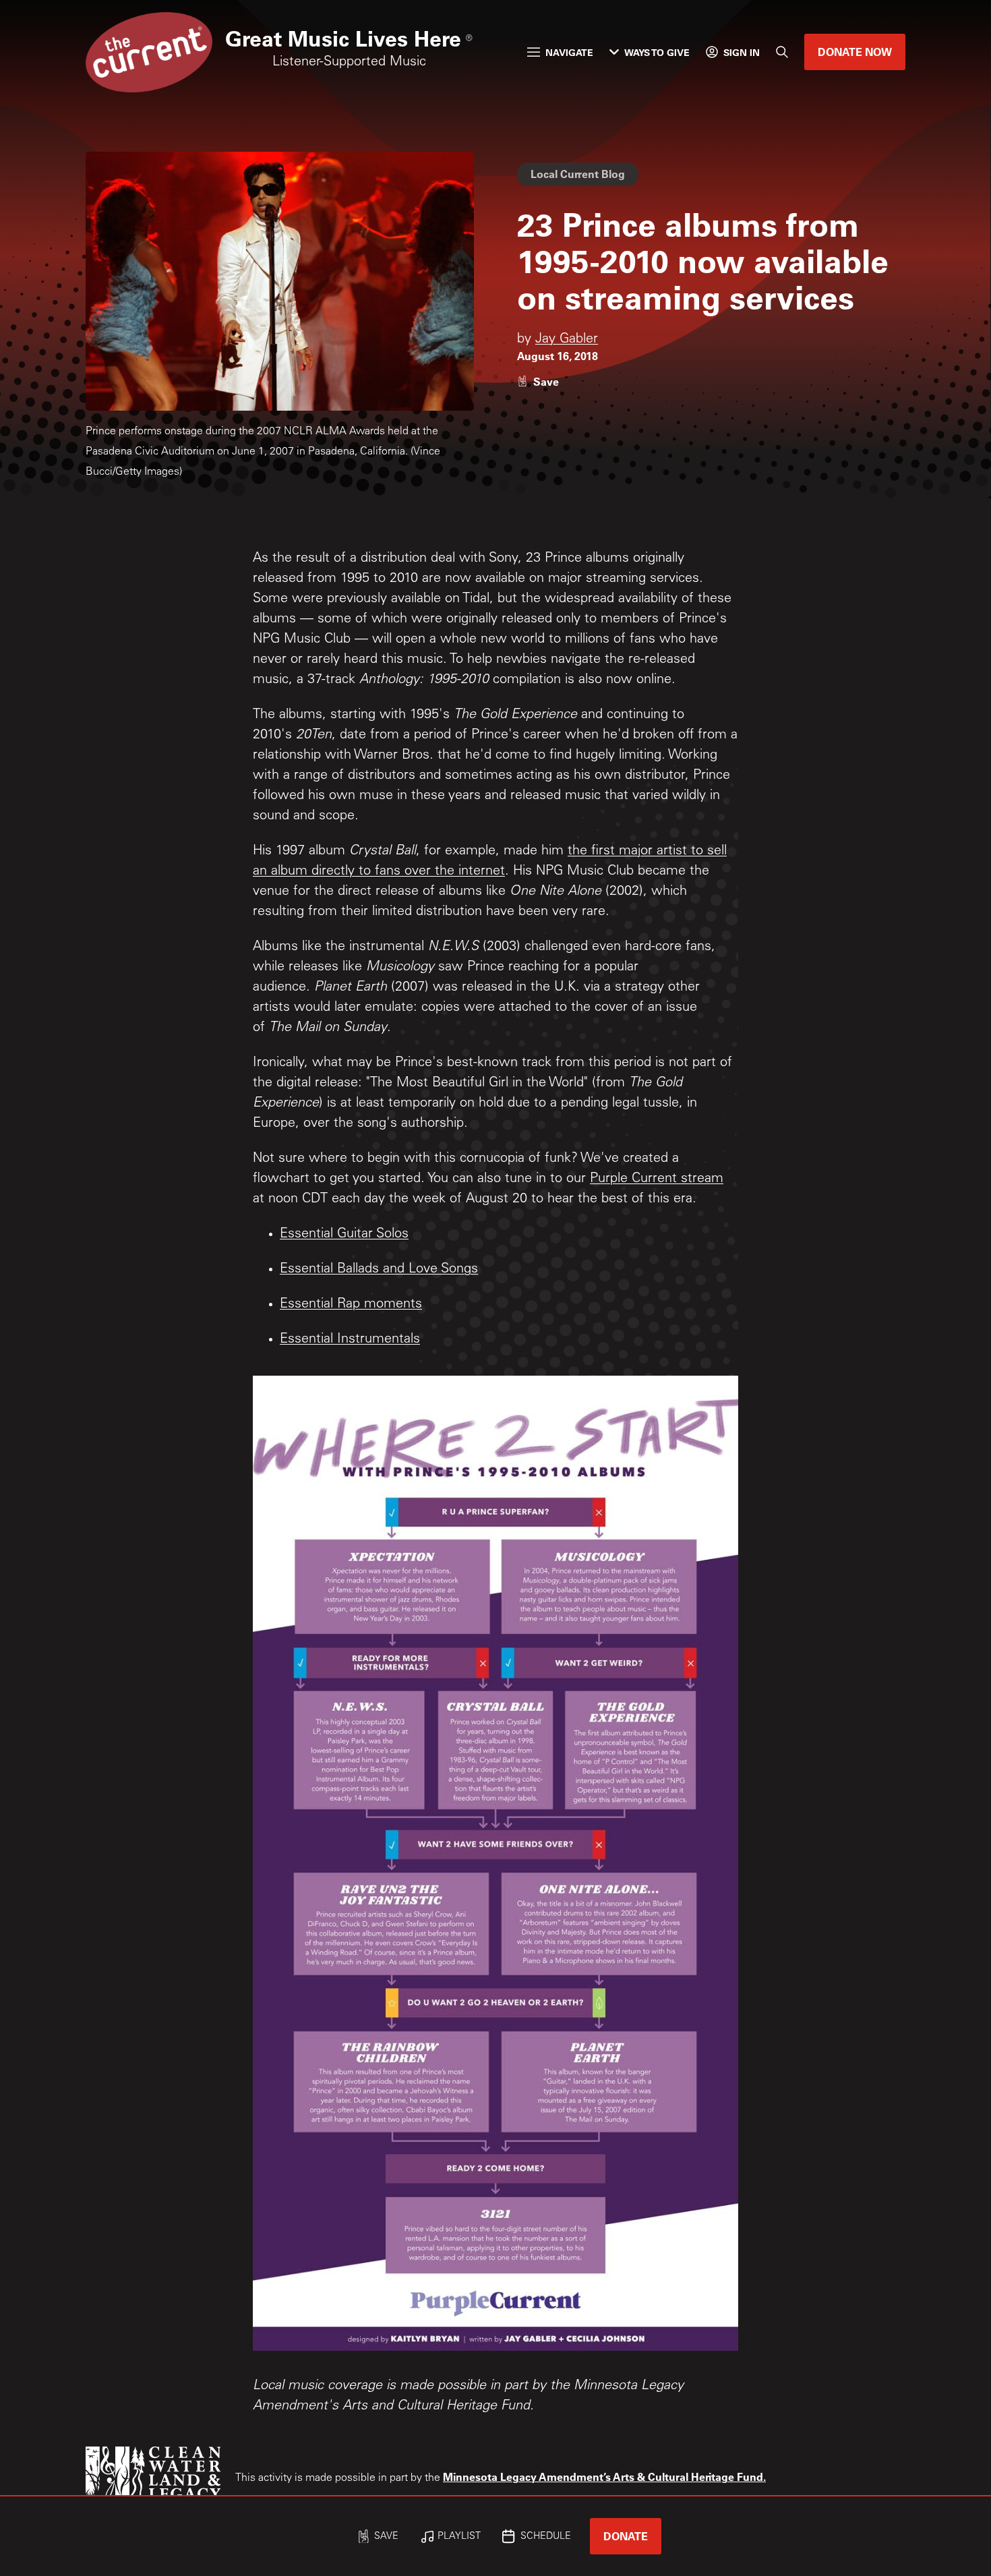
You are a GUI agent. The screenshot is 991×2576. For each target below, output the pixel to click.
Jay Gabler (567, 340)
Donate (626, 2536)
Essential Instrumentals (350, 1340)
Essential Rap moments (351, 1305)
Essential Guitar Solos (344, 1235)
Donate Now (855, 52)
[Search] (782, 52)
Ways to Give (657, 52)
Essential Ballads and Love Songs (379, 1270)
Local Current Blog (578, 174)
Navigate (569, 52)
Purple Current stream (657, 1179)
